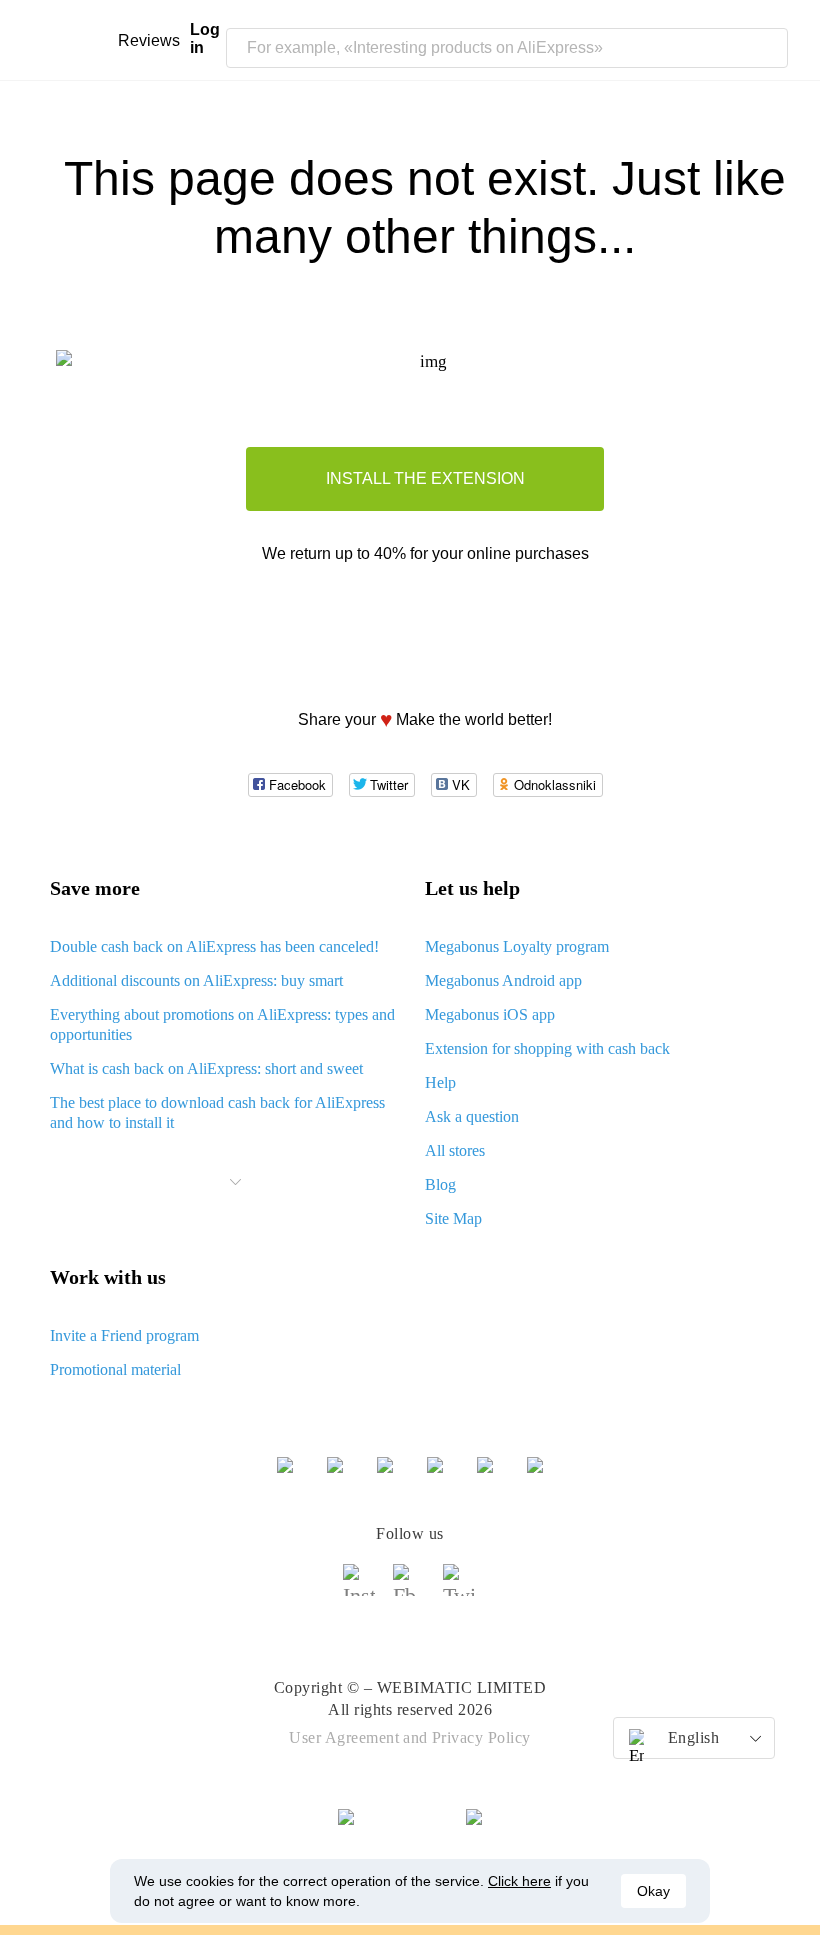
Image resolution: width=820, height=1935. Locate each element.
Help (440, 1082)
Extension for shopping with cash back (547, 1048)
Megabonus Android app (503, 980)
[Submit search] (768, 48)
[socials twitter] (460, 1589)
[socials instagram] (360, 1589)
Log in (205, 38)
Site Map (453, 1218)
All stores (455, 1150)
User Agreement (344, 1737)
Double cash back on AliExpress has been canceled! (214, 946)
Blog (440, 1184)
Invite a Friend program (124, 1335)
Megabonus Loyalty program (517, 946)
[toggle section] (236, 1182)
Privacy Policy (481, 1737)
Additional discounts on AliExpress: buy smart (196, 980)
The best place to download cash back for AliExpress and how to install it (217, 1112)
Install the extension (425, 478)
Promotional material (115, 1369)
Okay (653, 1891)
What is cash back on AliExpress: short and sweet (206, 1068)
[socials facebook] (410, 1589)
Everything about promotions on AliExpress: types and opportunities (222, 1024)
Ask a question (472, 1116)
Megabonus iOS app (490, 1014)
